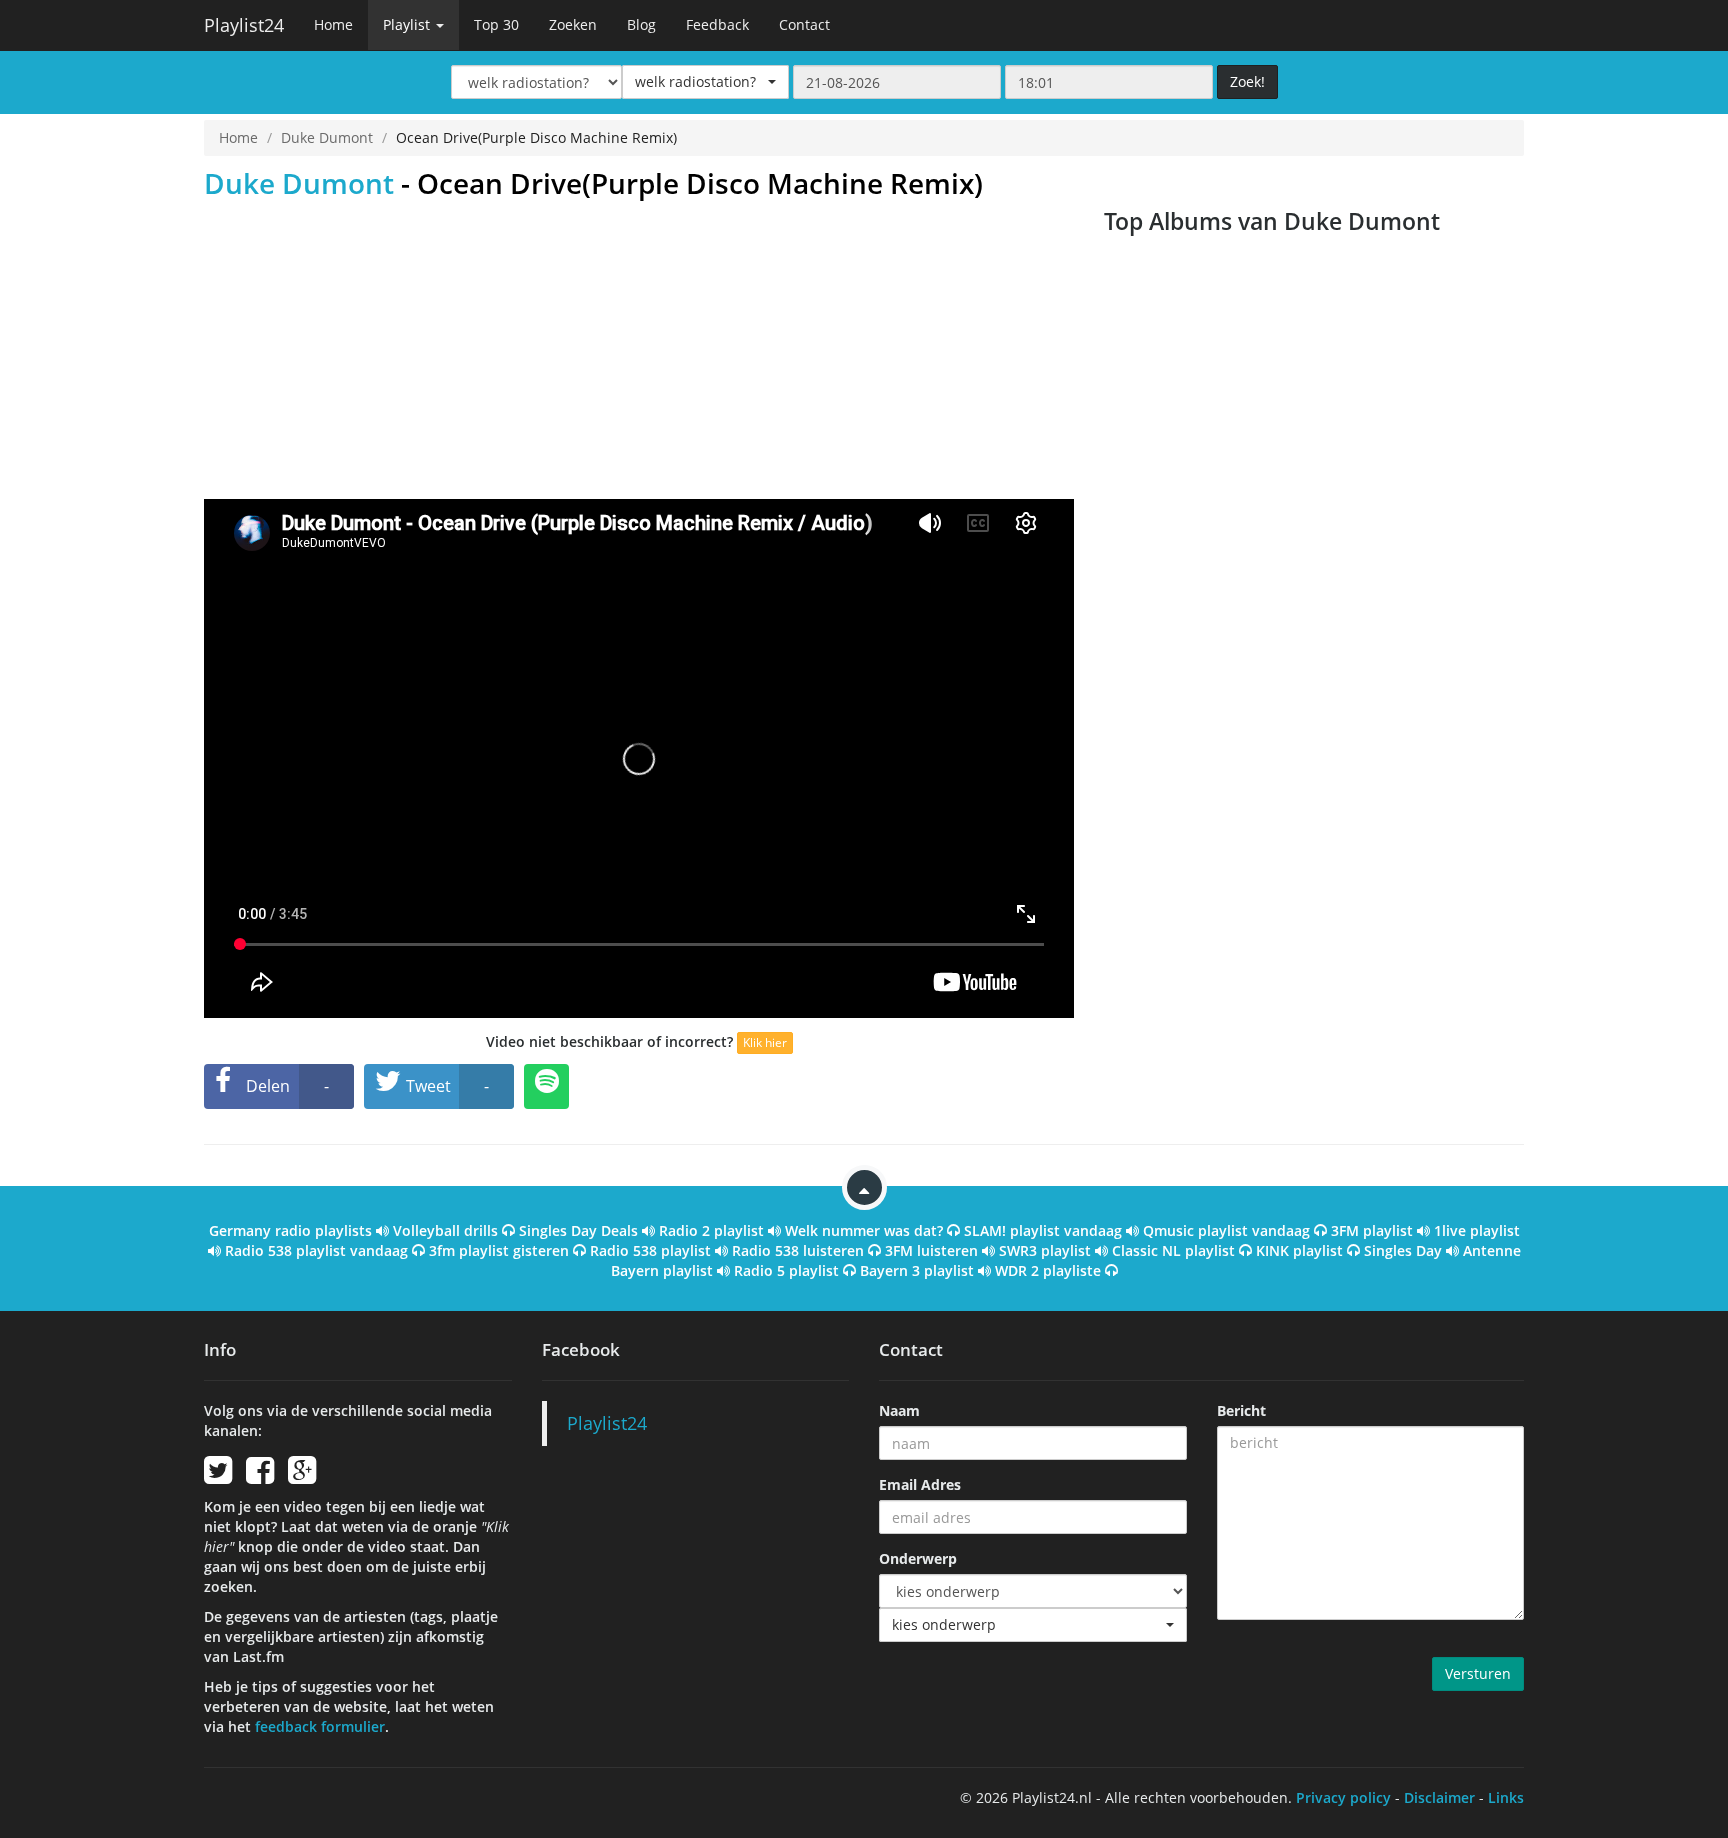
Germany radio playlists (290, 1230)
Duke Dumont (327, 137)
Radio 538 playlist (650, 1250)
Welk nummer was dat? (864, 1230)
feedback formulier (320, 1726)
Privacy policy (1343, 1797)
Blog (641, 24)
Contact (804, 24)
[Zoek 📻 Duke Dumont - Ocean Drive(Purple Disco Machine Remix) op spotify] (546, 1086)
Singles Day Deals (578, 1230)
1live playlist (1477, 1230)
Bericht (1241, 1410)
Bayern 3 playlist (917, 1270)
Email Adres (920, 1484)
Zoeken (573, 24)
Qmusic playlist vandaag (1226, 1230)
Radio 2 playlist (711, 1230)
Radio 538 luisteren (798, 1250)
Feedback (717, 24)
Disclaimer (1439, 1797)
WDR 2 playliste (1048, 1270)
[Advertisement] (639, 349)
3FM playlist (1372, 1230)
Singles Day (1403, 1250)
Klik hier (765, 1042)
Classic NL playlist (1173, 1250)
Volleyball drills (445, 1230)
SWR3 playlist (1045, 1250)
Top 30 (496, 24)
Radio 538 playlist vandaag (316, 1250)
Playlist (408, 24)
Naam (899, 1410)
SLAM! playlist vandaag (1043, 1230)
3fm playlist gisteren (499, 1250)
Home (333, 24)
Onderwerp (918, 1558)
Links (1506, 1797)
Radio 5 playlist (786, 1270)
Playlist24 (244, 25)
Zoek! (1247, 81)
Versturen (1478, 1673)
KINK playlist (1299, 1250)
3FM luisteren (931, 1250)
